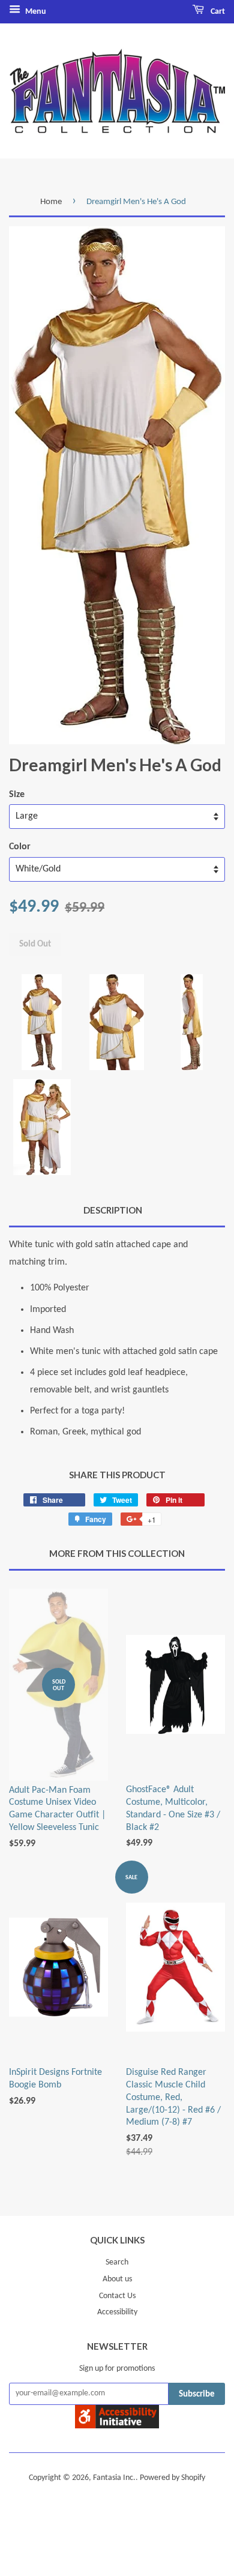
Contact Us (117, 2296)
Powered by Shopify (172, 2478)
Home (51, 202)
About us (117, 2279)
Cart (217, 12)
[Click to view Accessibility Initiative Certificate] (117, 2426)
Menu (35, 12)
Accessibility (117, 2312)
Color (20, 847)
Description (113, 1210)
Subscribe (197, 2394)
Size (17, 795)
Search (117, 2262)
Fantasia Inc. (114, 2478)
